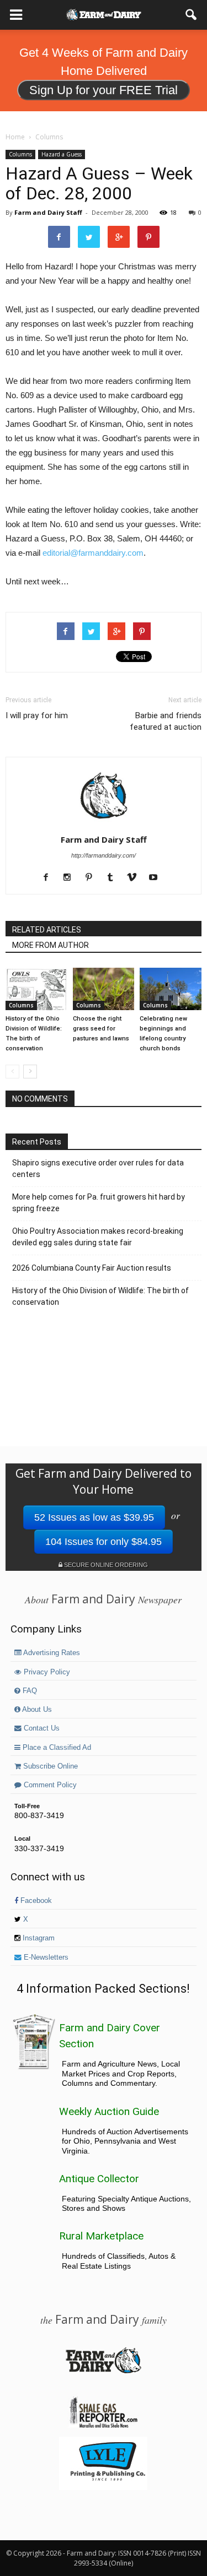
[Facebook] (50, 878)
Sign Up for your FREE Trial (104, 90)
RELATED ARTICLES (47, 930)
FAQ (29, 1691)
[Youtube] (158, 878)
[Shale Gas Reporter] (103, 2426)
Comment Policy (49, 1785)
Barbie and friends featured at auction (166, 721)
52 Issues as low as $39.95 (94, 1517)
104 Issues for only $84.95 (104, 1542)
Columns (20, 154)
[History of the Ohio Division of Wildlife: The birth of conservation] (36, 989)
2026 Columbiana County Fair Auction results (92, 1268)
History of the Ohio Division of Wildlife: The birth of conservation (100, 1296)
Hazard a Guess (62, 154)
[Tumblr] (115, 878)
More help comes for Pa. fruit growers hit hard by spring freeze (99, 1203)
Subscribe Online (49, 1766)
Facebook (35, 1901)
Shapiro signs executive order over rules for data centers (98, 1168)
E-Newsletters (45, 1957)
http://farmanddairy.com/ (104, 855)
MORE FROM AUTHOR (51, 945)
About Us (36, 1710)
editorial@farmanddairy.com (93, 553)
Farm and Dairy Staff (48, 212)
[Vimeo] (136, 878)
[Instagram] (71, 878)
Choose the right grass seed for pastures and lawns (101, 1029)
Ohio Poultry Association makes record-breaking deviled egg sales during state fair (98, 1237)
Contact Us (41, 1728)
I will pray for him (37, 715)
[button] (192, 15)
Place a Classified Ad (56, 1748)
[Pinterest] (93, 878)
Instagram (38, 1938)
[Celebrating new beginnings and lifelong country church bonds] (171, 989)
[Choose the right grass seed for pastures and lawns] (104, 989)
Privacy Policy (46, 1672)
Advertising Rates (51, 1653)
